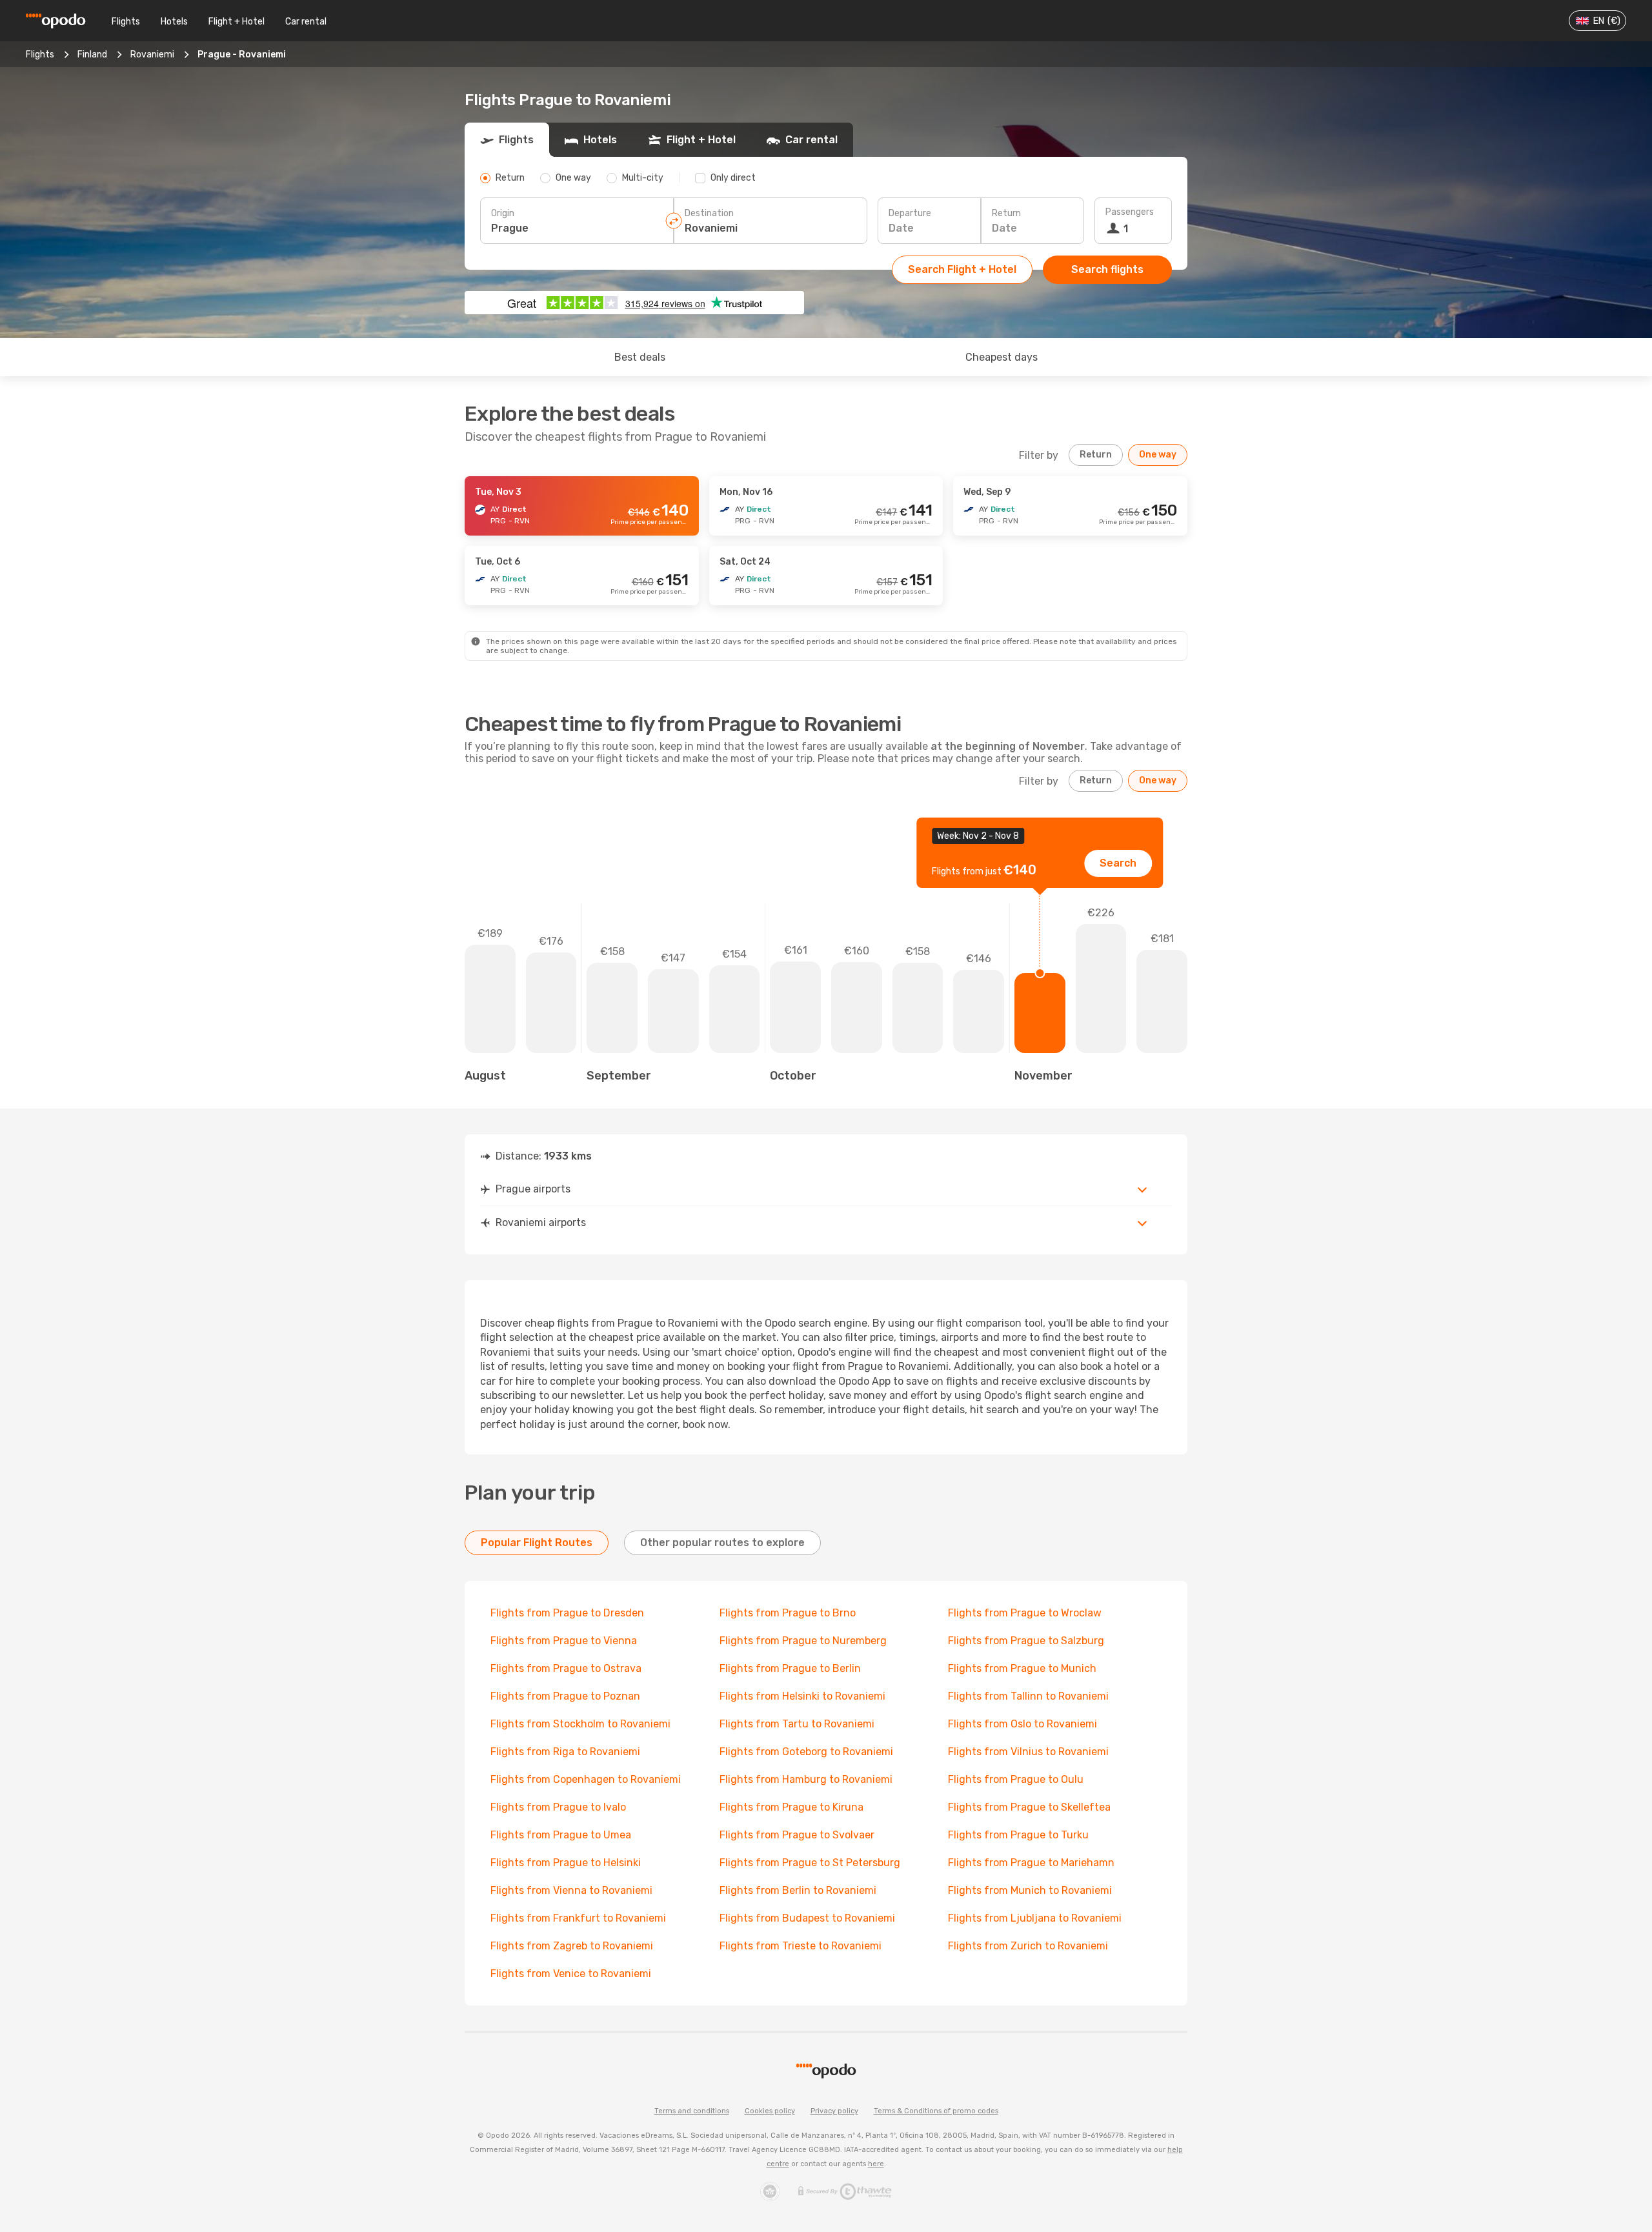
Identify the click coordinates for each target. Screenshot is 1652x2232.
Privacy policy (834, 2111)
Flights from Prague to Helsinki (566, 1863)
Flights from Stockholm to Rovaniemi (580, 1724)
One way (1158, 455)
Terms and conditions (692, 2111)
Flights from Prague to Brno (788, 1613)
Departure (910, 213)
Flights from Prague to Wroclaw (1025, 1613)
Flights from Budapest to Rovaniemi (807, 1918)
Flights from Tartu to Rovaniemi (797, 1724)
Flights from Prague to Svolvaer (797, 1835)
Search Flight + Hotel (962, 269)
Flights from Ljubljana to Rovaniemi (1035, 1918)
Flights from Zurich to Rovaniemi (1028, 1946)
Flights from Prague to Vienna (564, 1641)
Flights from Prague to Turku (1018, 1835)
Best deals (640, 357)
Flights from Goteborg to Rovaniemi (806, 1752)
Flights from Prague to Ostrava (566, 1668)
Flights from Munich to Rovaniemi (1030, 1890)
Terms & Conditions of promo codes (936, 2111)
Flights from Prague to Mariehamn (1031, 1863)
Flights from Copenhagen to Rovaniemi (586, 1779)
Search (1118, 863)
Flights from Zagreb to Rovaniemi (572, 1946)
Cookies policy (770, 2111)
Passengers (1130, 212)
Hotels (174, 22)
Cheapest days (1002, 357)
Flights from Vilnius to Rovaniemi (1028, 1752)
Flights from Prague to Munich (1022, 1668)
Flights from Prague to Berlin (790, 1668)
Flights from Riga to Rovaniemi (565, 1752)
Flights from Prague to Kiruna (791, 1807)
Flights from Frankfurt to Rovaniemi (578, 1918)
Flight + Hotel (237, 22)
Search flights (1107, 269)
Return (1006, 213)
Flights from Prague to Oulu (1016, 1779)
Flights (126, 22)
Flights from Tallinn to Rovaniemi (1028, 1696)
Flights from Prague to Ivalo (558, 1807)
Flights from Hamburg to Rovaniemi (806, 1779)
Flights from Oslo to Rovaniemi (1022, 1724)
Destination (709, 213)
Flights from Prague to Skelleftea (1029, 1807)
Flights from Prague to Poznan (565, 1696)
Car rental (306, 22)
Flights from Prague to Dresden (567, 1613)
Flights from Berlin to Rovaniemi (798, 1890)
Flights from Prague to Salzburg (1026, 1641)
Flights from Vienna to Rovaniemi (571, 1890)
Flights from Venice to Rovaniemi (571, 1974)
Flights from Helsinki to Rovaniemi (802, 1696)
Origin (503, 213)
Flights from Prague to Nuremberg (803, 1641)
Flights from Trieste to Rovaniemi (801, 1946)
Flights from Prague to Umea (561, 1835)
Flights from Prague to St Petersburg (810, 1863)
